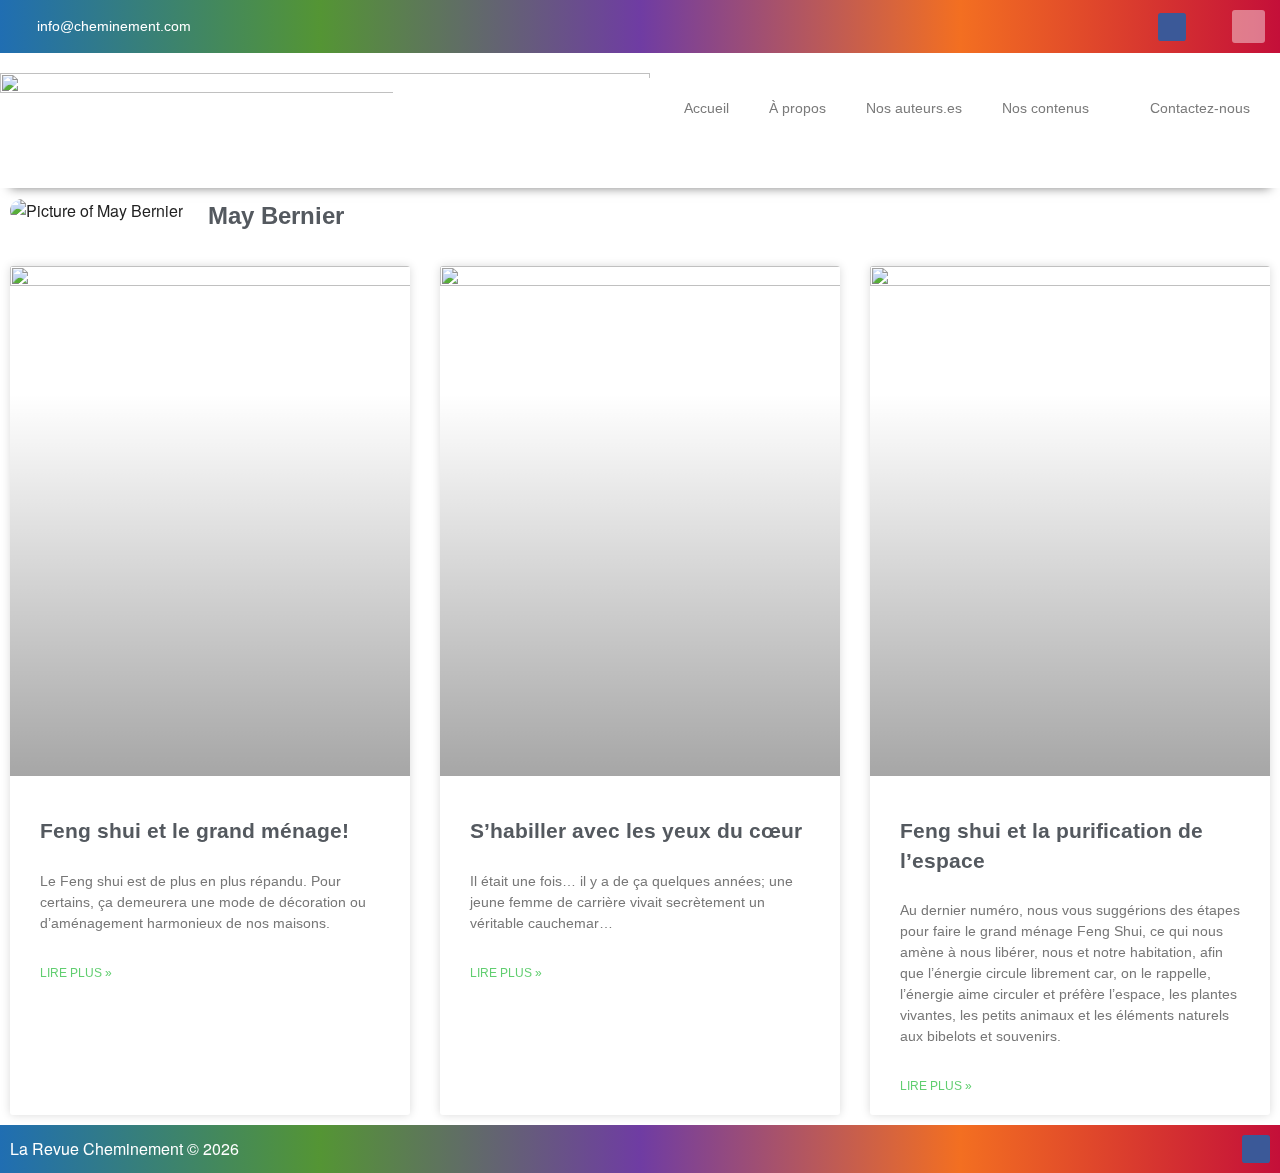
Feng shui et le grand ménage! (194, 830)
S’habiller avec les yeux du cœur (636, 830)
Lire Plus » (76, 973)
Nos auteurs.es (914, 108)
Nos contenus (1045, 108)
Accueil (706, 108)
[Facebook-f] (1172, 27)
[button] (1248, 26)
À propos (797, 108)
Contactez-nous (1200, 108)
